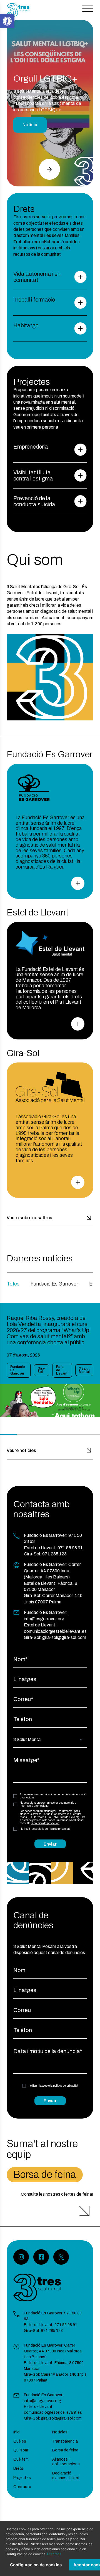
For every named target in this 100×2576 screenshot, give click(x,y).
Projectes (22, 2478)
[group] (50, 1360)
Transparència (65, 2441)
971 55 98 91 (70, 1548)
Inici (17, 2432)
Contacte (22, 2487)
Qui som (21, 2450)
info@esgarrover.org (44, 1619)
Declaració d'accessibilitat (66, 2476)
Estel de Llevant (62, 1370)
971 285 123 (54, 1554)
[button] (49, 169)
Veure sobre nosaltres (29, 1218)
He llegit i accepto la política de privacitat (45, 1829)
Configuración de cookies (36, 2565)
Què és (20, 2441)
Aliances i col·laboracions (66, 2462)
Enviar (50, 1844)
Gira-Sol (42, 1370)
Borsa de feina (45, 2175)
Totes (13, 1284)
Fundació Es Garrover (54, 1284)
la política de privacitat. (45, 1823)
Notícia (30, 125)
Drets (18, 2469)
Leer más (54, 2554)
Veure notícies (21, 1450)
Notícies (60, 2432)
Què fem (21, 2459)
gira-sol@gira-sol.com (64, 1637)
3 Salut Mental (84, 1370)
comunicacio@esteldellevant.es (55, 1631)
